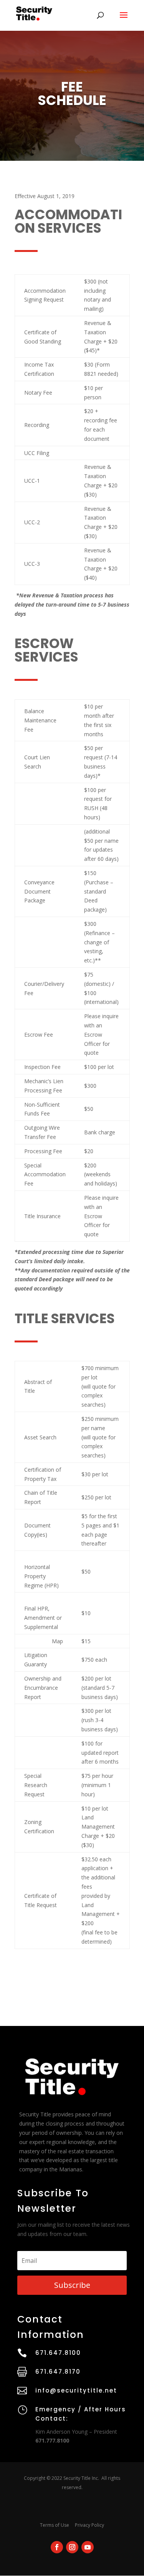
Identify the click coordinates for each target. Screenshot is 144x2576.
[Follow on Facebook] (57, 2547)
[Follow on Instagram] (72, 2547)
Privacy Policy (89, 2525)
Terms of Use (55, 2525)
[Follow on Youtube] (88, 2547)
